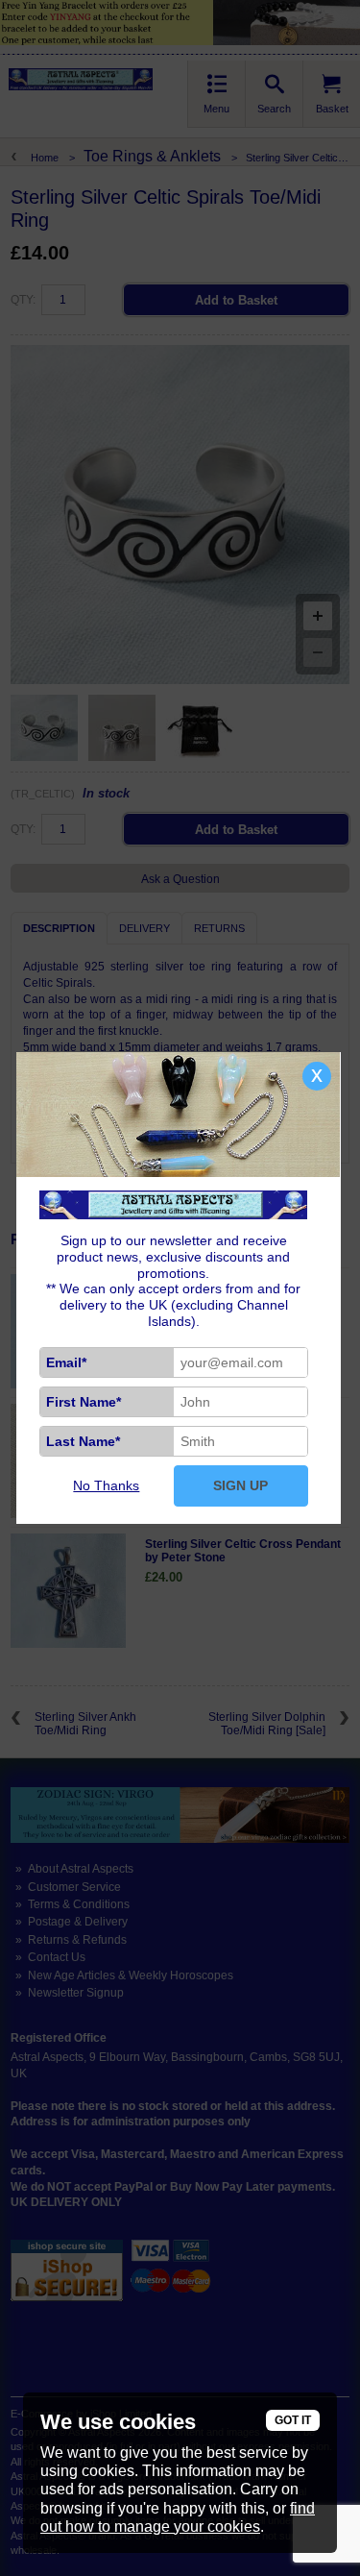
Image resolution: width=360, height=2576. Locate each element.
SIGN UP (240, 1485)
